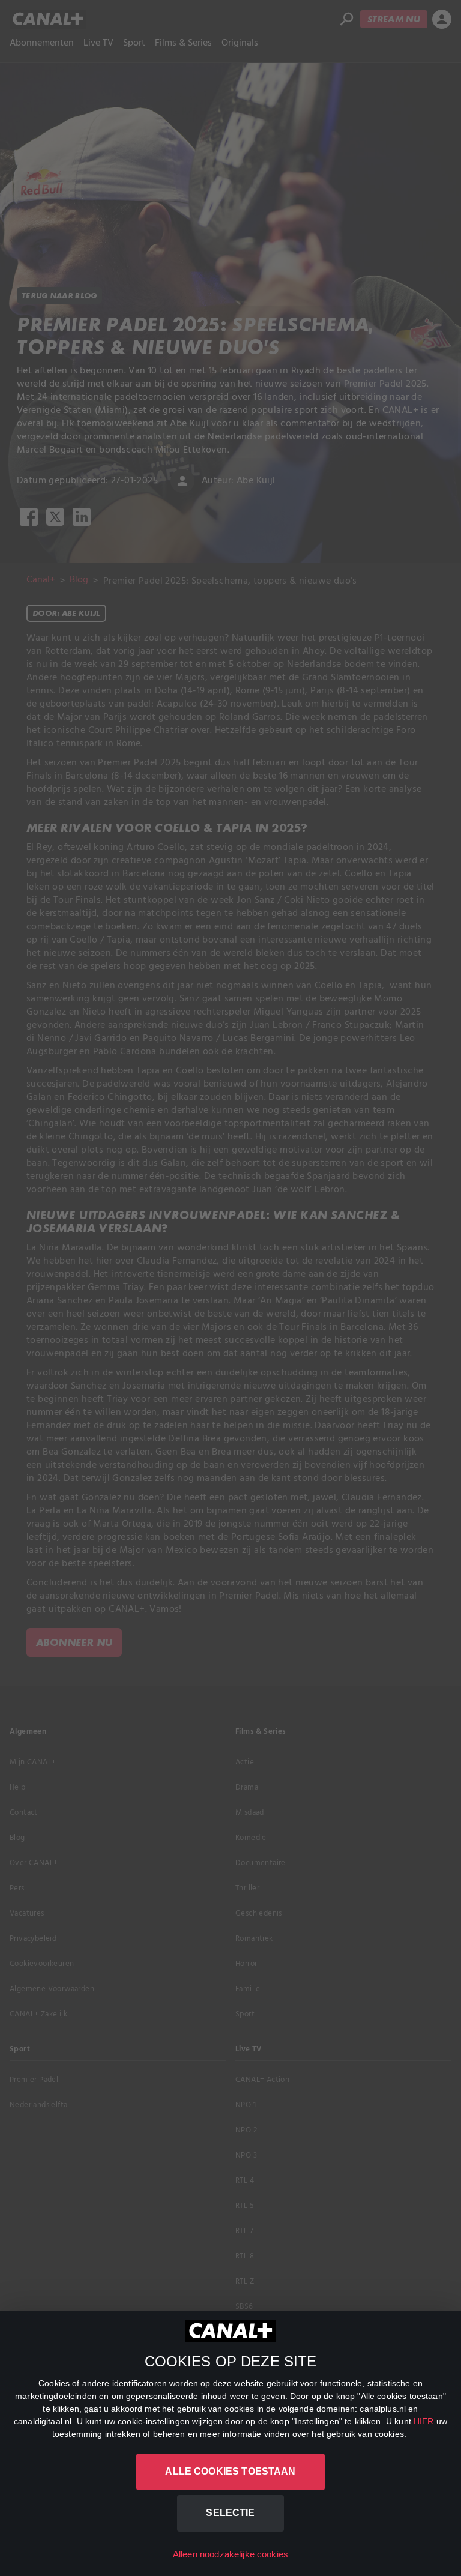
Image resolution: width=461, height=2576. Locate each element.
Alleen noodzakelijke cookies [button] (230, 2554)
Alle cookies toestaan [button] (230, 2471)
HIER (424, 2421)
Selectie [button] (230, 2513)
